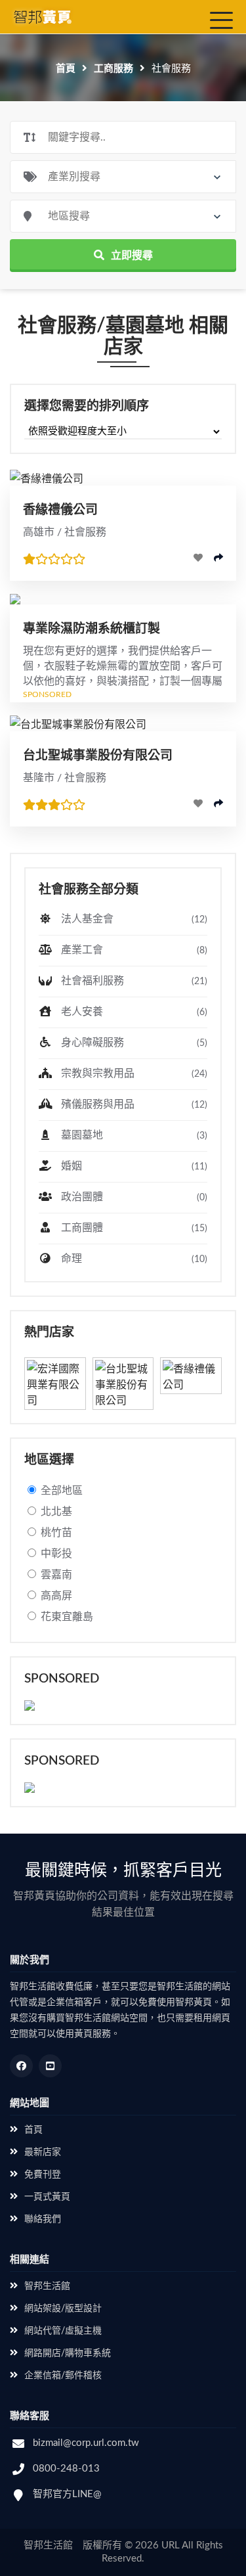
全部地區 (62, 1491)
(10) (199, 1259)
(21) (199, 982)
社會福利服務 (133, 981)
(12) (199, 920)
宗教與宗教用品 (133, 1073)
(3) (202, 1136)
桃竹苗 (56, 1533)
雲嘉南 (56, 1575)
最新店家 (43, 2152)
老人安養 (133, 1012)
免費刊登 (43, 2175)
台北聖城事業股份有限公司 (98, 756)
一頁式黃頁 (47, 2197)
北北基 (56, 1512)
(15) (199, 1229)
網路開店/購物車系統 (68, 2353)
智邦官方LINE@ (67, 2494)
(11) (199, 1167)
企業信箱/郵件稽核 (63, 2376)
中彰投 (56, 1554)
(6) (202, 1012)
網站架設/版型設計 (63, 2309)
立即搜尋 (132, 256)
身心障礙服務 (133, 1043)
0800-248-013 (66, 2469)
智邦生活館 (47, 2286)
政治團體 (133, 1197)
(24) (199, 1074)
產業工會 (133, 950)
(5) (202, 1043)
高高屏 (56, 1596)
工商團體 (133, 1228)
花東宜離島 (67, 1617)
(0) (202, 1198)
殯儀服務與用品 (133, 1104)
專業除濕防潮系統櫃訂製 (92, 629)
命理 (133, 1259)
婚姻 (133, 1166)
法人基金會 (133, 919)
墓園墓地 (133, 1135)
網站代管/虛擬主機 (63, 2331)
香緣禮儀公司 (60, 510)
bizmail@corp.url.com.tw (86, 2443)
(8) (202, 951)
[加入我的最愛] (198, 558)
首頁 (66, 69)
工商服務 (113, 69)
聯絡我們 (43, 2219)
